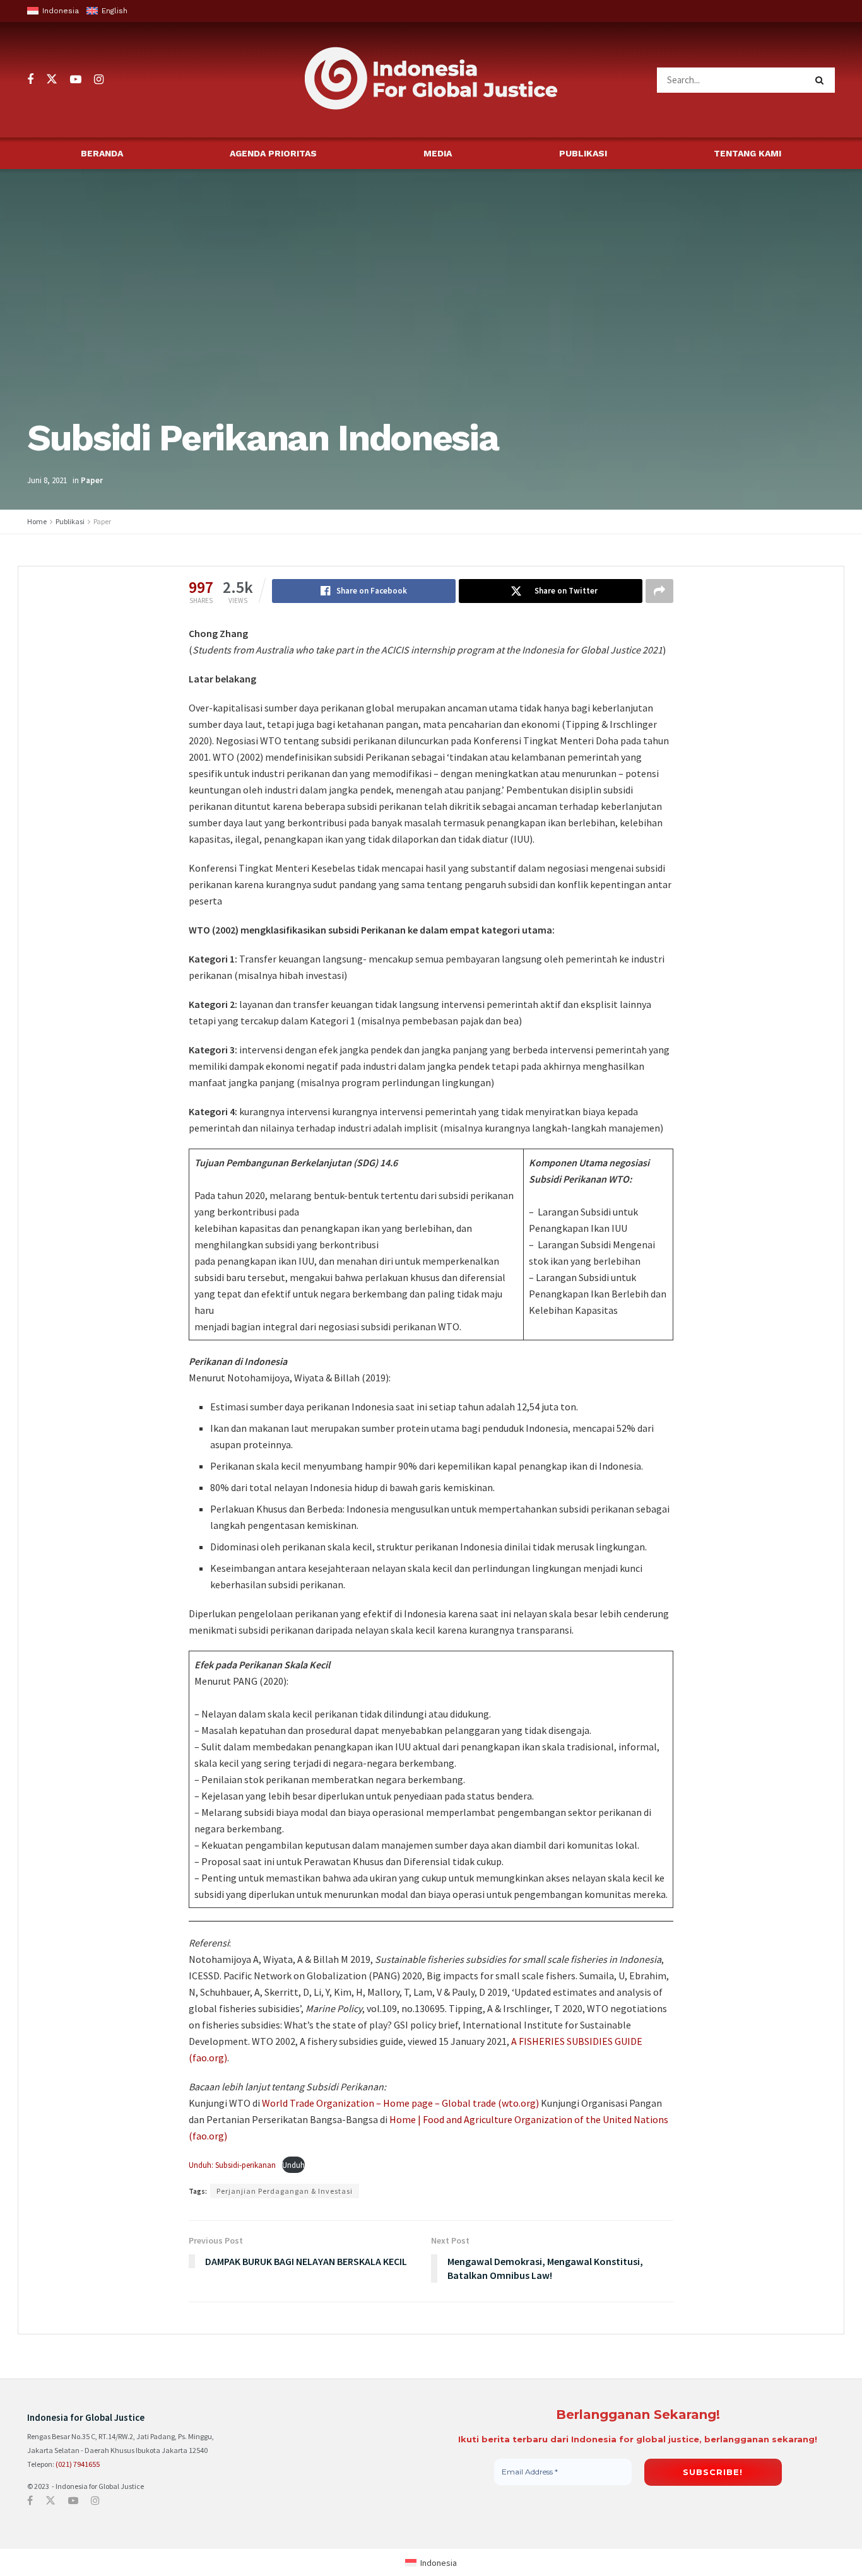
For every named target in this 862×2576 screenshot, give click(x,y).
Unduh (293, 2165)
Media (438, 153)
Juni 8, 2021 (47, 480)
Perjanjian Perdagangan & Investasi (285, 2191)
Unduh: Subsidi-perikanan (232, 2165)
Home (37, 521)
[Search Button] (822, 80)
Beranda (102, 153)
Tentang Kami (747, 153)
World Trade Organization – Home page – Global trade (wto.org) (400, 2103)
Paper (92, 480)
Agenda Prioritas (273, 153)
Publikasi (583, 153)
